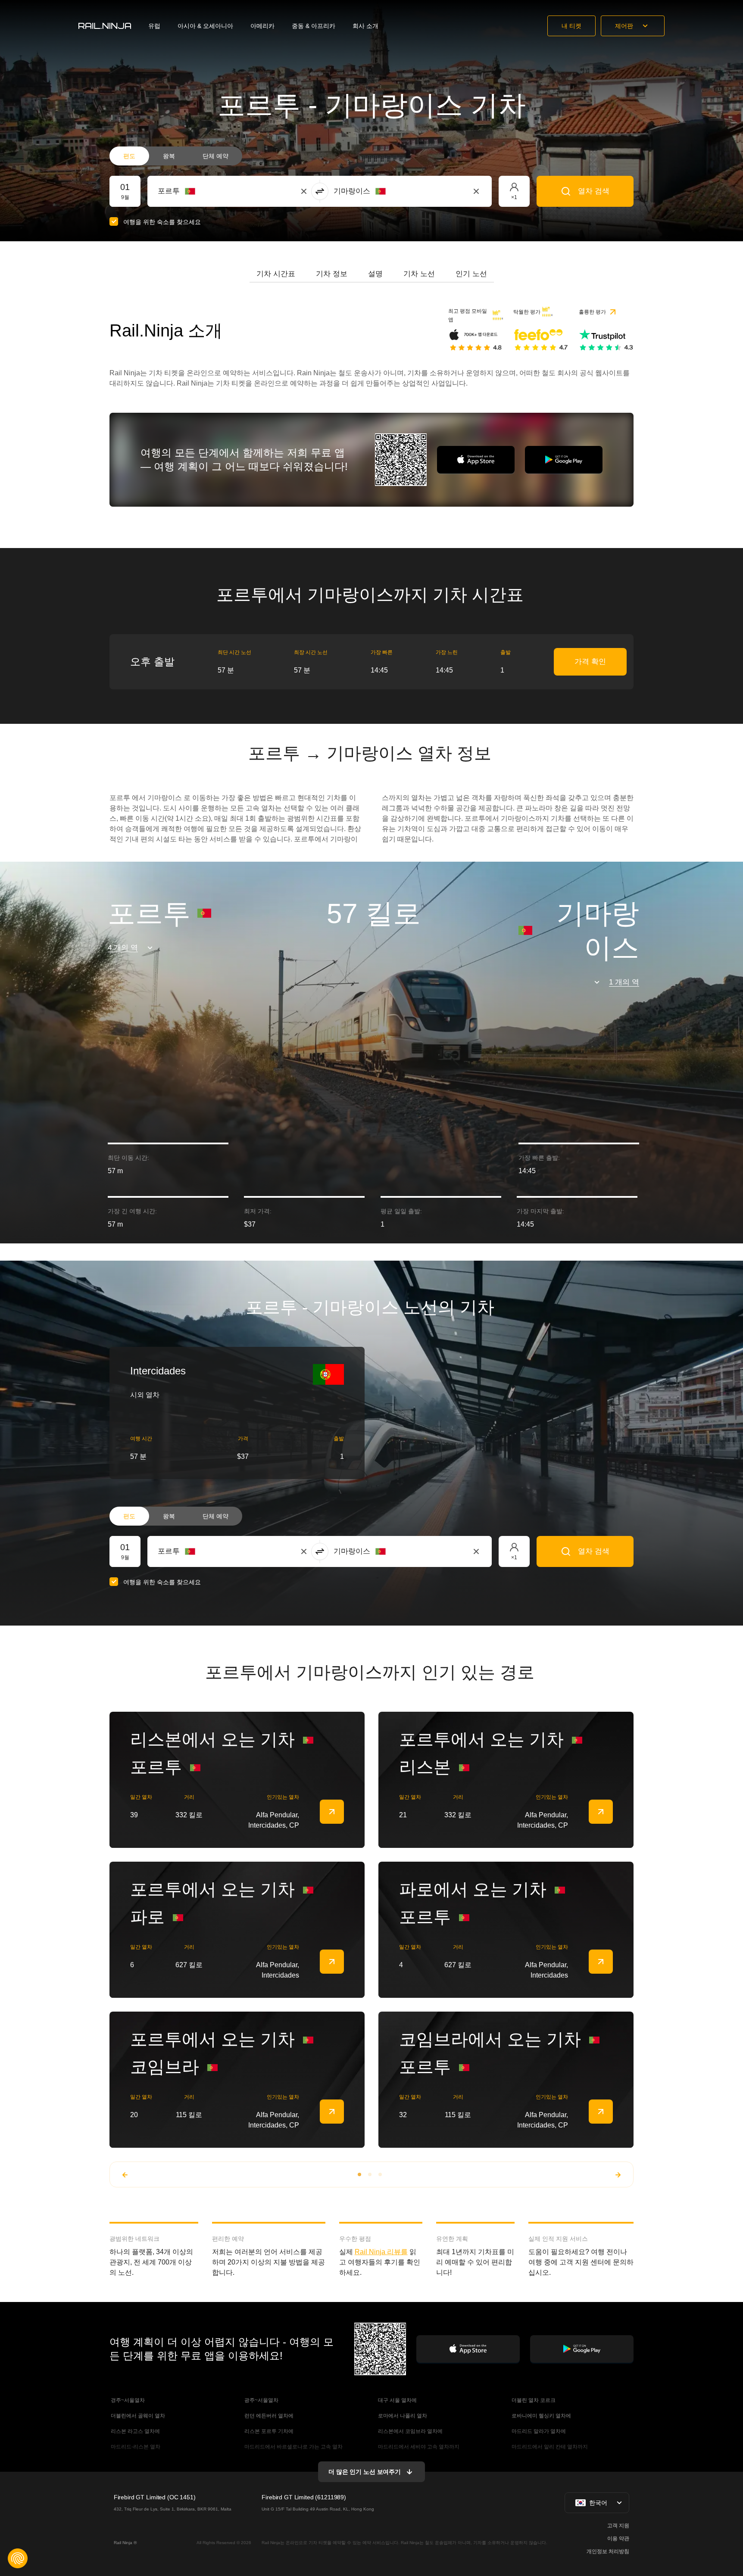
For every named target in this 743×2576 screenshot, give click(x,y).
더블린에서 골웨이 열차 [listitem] (137, 2416)
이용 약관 (618, 2539)
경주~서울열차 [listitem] (127, 2400)
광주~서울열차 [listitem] (261, 2400)
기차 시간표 (276, 274)
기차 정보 (332, 274)
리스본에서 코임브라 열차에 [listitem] (410, 2431)
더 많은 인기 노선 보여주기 (365, 2472)
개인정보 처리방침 (608, 2551)
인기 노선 (471, 274)
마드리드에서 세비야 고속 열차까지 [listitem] (418, 2447)
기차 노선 (419, 274)
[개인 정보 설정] (18, 2558)
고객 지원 (618, 2526)
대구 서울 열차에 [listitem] (397, 2400)
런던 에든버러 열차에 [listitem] (268, 2416)
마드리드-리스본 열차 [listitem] (135, 2447)
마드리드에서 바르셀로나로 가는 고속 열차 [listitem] (293, 2447)
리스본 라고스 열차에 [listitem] (135, 2431)
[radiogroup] (176, 156)
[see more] (332, 1812)
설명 (375, 274)
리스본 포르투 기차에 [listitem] (268, 2431)
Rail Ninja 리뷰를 (381, 2252)
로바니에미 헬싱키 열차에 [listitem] (541, 2416)
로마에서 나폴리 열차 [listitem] (402, 2416)
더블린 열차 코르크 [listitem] (533, 2400)
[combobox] (205, 191)
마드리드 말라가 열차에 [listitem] (538, 2431)
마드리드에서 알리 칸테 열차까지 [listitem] (549, 2447)
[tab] (276, 274)
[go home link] (105, 26)
